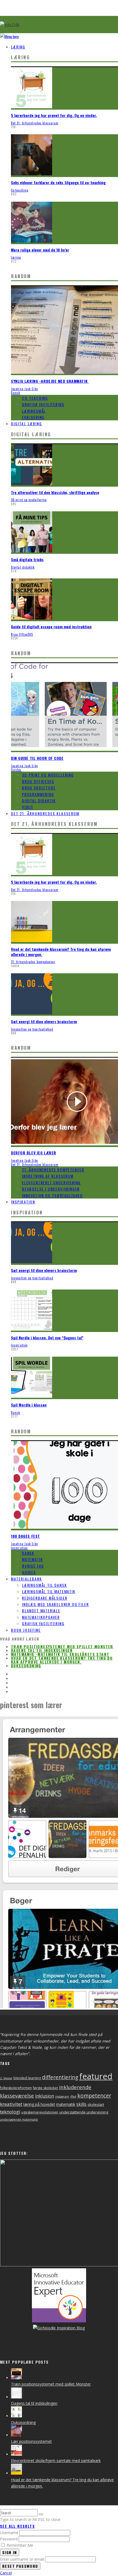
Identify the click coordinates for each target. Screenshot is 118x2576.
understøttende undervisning (84, 2112)
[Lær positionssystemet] (16, 2435)
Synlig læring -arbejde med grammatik (50, 381)
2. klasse (6, 2078)
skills (81, 2104)
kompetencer (94, 2096)
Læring (18, 47)
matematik (66, 2104)
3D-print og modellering (29, 500)
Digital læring (26, 423)
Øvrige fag (33, 1566)
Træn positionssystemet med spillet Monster (62, 1646)
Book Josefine (26, 1630)
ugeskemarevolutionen (40, 2112)
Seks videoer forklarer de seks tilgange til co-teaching (58, 182)
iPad (73, 2096)
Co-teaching (20, 190)
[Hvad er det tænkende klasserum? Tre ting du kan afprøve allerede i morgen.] (16, 2473)
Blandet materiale (41, 1611)
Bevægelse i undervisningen (51, 1189)
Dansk (16, 393)
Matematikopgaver (41, 1617)
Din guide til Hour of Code (37, 758)
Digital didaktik (23, 567)
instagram (62, 2096)
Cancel (6, 2573)
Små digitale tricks (27, 559)
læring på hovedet (39, 2104)
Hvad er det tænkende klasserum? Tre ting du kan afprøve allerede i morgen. (61, 952)
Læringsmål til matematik (49, 1591)
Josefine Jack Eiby (24, 389)
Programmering (38, 794)
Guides (16, 770)
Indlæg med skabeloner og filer (55, 1604)
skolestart (96, 2104)
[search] (41, 2514)
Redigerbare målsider (45, 1598)
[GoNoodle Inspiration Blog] (59, 2321)
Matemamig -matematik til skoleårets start (60, 1654)
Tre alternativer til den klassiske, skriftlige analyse (55, 492)
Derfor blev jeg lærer (34, 1153)
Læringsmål (34, 411)
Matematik (32, 1559)
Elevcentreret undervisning (51, 1183)
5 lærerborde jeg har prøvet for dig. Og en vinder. (54, 115)
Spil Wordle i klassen (29, 1405)
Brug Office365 (22, 634)
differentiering (60, 2077)
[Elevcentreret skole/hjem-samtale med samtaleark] (16, 2454)
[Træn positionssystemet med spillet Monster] (16, 2378)
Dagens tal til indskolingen (42, 1650)
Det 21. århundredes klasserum (35, 123)
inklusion (45, 2096)
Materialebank (26, 1579)
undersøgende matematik (19, 2119)
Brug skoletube (39, 788)
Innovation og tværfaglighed (32, 1029)
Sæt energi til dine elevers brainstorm (44, 1021)
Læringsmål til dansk (44, 1585)
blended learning (27, 2078)
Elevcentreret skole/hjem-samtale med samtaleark (56, 2461)
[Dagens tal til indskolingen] (16, 2397)
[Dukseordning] (16, 2416)
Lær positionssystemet (31, 2441)
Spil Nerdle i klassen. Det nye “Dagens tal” (47, 1338)
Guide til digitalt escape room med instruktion (51, 627)
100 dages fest (26, 1536)
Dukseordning (26, 1666)
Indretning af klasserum (48, 1176)
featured (96, 2076)
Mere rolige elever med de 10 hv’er (40, 250)
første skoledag (45, 2088)
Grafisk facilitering (43, 404)
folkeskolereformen (16, 2088)
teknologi (10, 2112)
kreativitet (11, 2104)
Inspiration (23, 1202)
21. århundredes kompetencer (33, 962)
